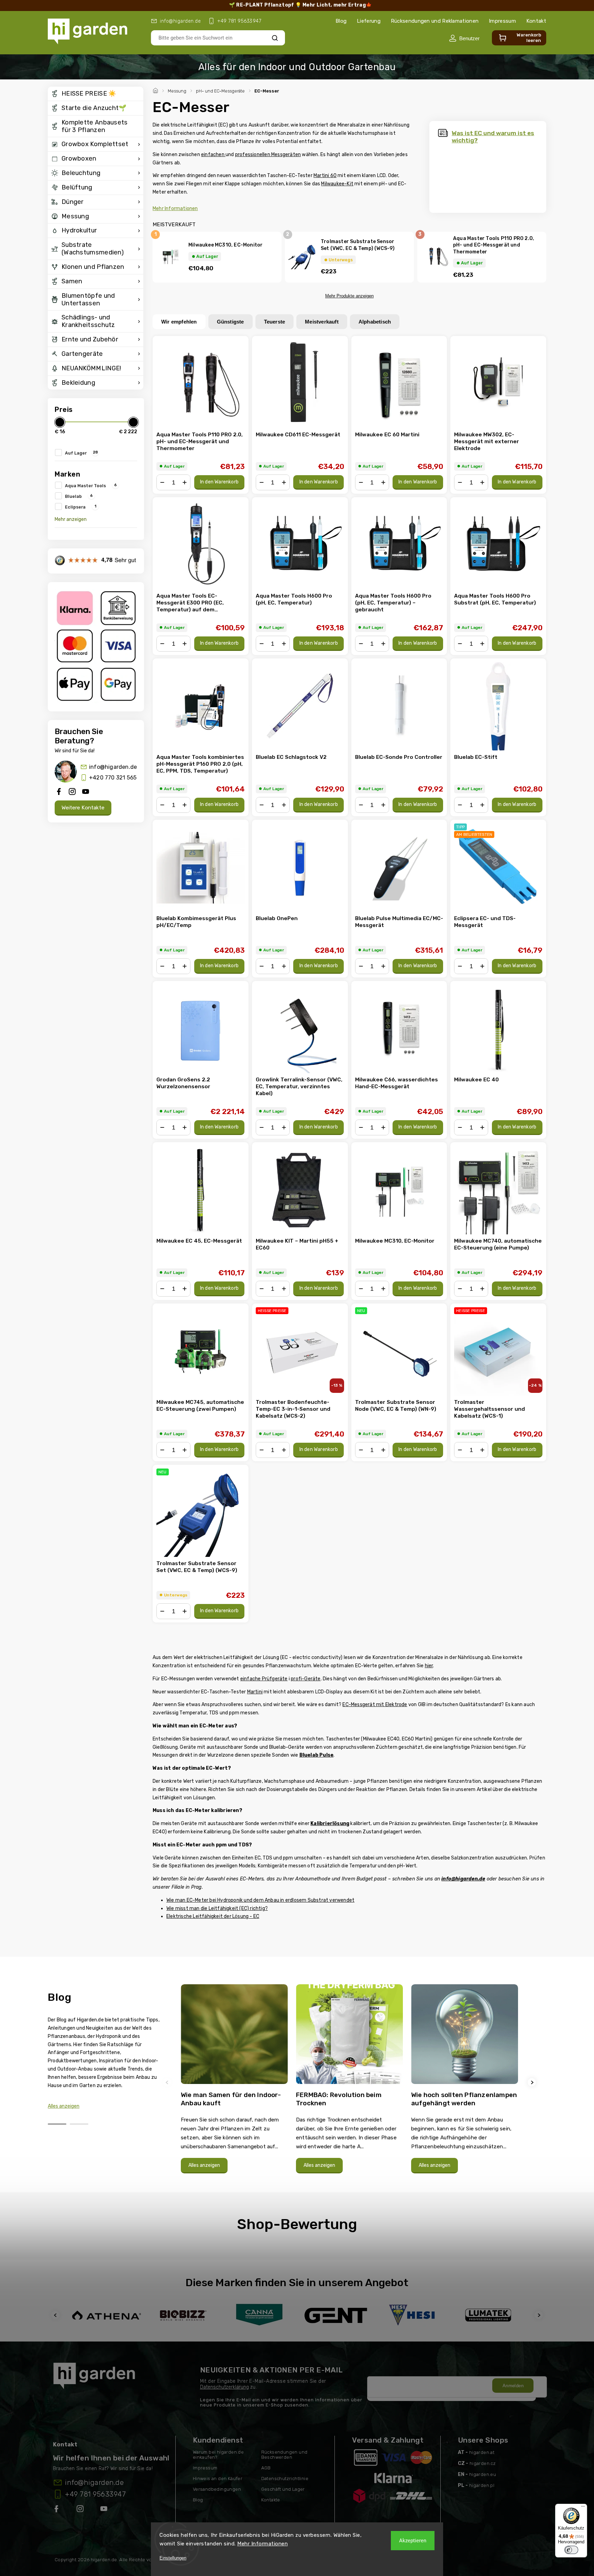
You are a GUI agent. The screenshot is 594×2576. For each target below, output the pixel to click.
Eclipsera (81, 506)
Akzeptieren (413, 2541)
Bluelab (79, 496)
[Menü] (583, 2508)
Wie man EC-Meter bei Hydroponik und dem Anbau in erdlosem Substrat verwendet (260, 1900)
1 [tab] (57, 2124)
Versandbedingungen (217, 2489)
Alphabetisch (375, 322)
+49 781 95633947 (95, 2494)
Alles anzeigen (64, 2106)
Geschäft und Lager (283, 2489)
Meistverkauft (322, 322)
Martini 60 (325, 176)
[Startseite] (156, 90)
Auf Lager (81, 452)
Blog (341, 21)
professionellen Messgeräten (268, 155)
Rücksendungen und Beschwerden (284, 2455)
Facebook (57, 2510)
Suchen (275, 38)
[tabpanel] (234, 2082)
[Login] (464, 38)
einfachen (213, 155)
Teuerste (275, 322)
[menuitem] (96, 94)
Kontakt (536, 21)
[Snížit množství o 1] (162, 482)
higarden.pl (482, 2485)
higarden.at (482, 2452)
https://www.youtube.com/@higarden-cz (106, 2510)
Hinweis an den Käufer (218, 2479)
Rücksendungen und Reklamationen (435, 21)
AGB (266, 2468)
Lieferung (369, 21)
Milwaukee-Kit (337, 184)
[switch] (571, 2550)
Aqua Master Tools (91, 485)
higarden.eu (483, 2474)
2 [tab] (79, 2124)
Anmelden (513, 2386)
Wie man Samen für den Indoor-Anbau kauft (231, 2099)
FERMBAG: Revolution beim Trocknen (339, 2099)
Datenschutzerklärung (224, 2387)
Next (533, 2082)
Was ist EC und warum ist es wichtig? (493, 137)
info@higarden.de (113, 767)
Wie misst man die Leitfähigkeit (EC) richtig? (217, 1908)
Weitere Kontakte (83, 808)
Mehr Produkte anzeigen (349, 296)
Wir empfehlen (179, 322)
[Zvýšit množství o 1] (185, 482)
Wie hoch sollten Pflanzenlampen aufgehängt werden (464, 2099)
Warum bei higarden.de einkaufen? (218, 2455)
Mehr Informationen (262, 2544)
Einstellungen (173, 2558)
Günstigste (230, 322)
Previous (168, 2082)
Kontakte (271, 2500)
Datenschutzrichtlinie (285, 2479)
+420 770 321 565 (113, 778)
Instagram (81, 2510)
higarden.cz (483, 2463)
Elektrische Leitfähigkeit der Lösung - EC (213, 1916)
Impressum (502, 21)
